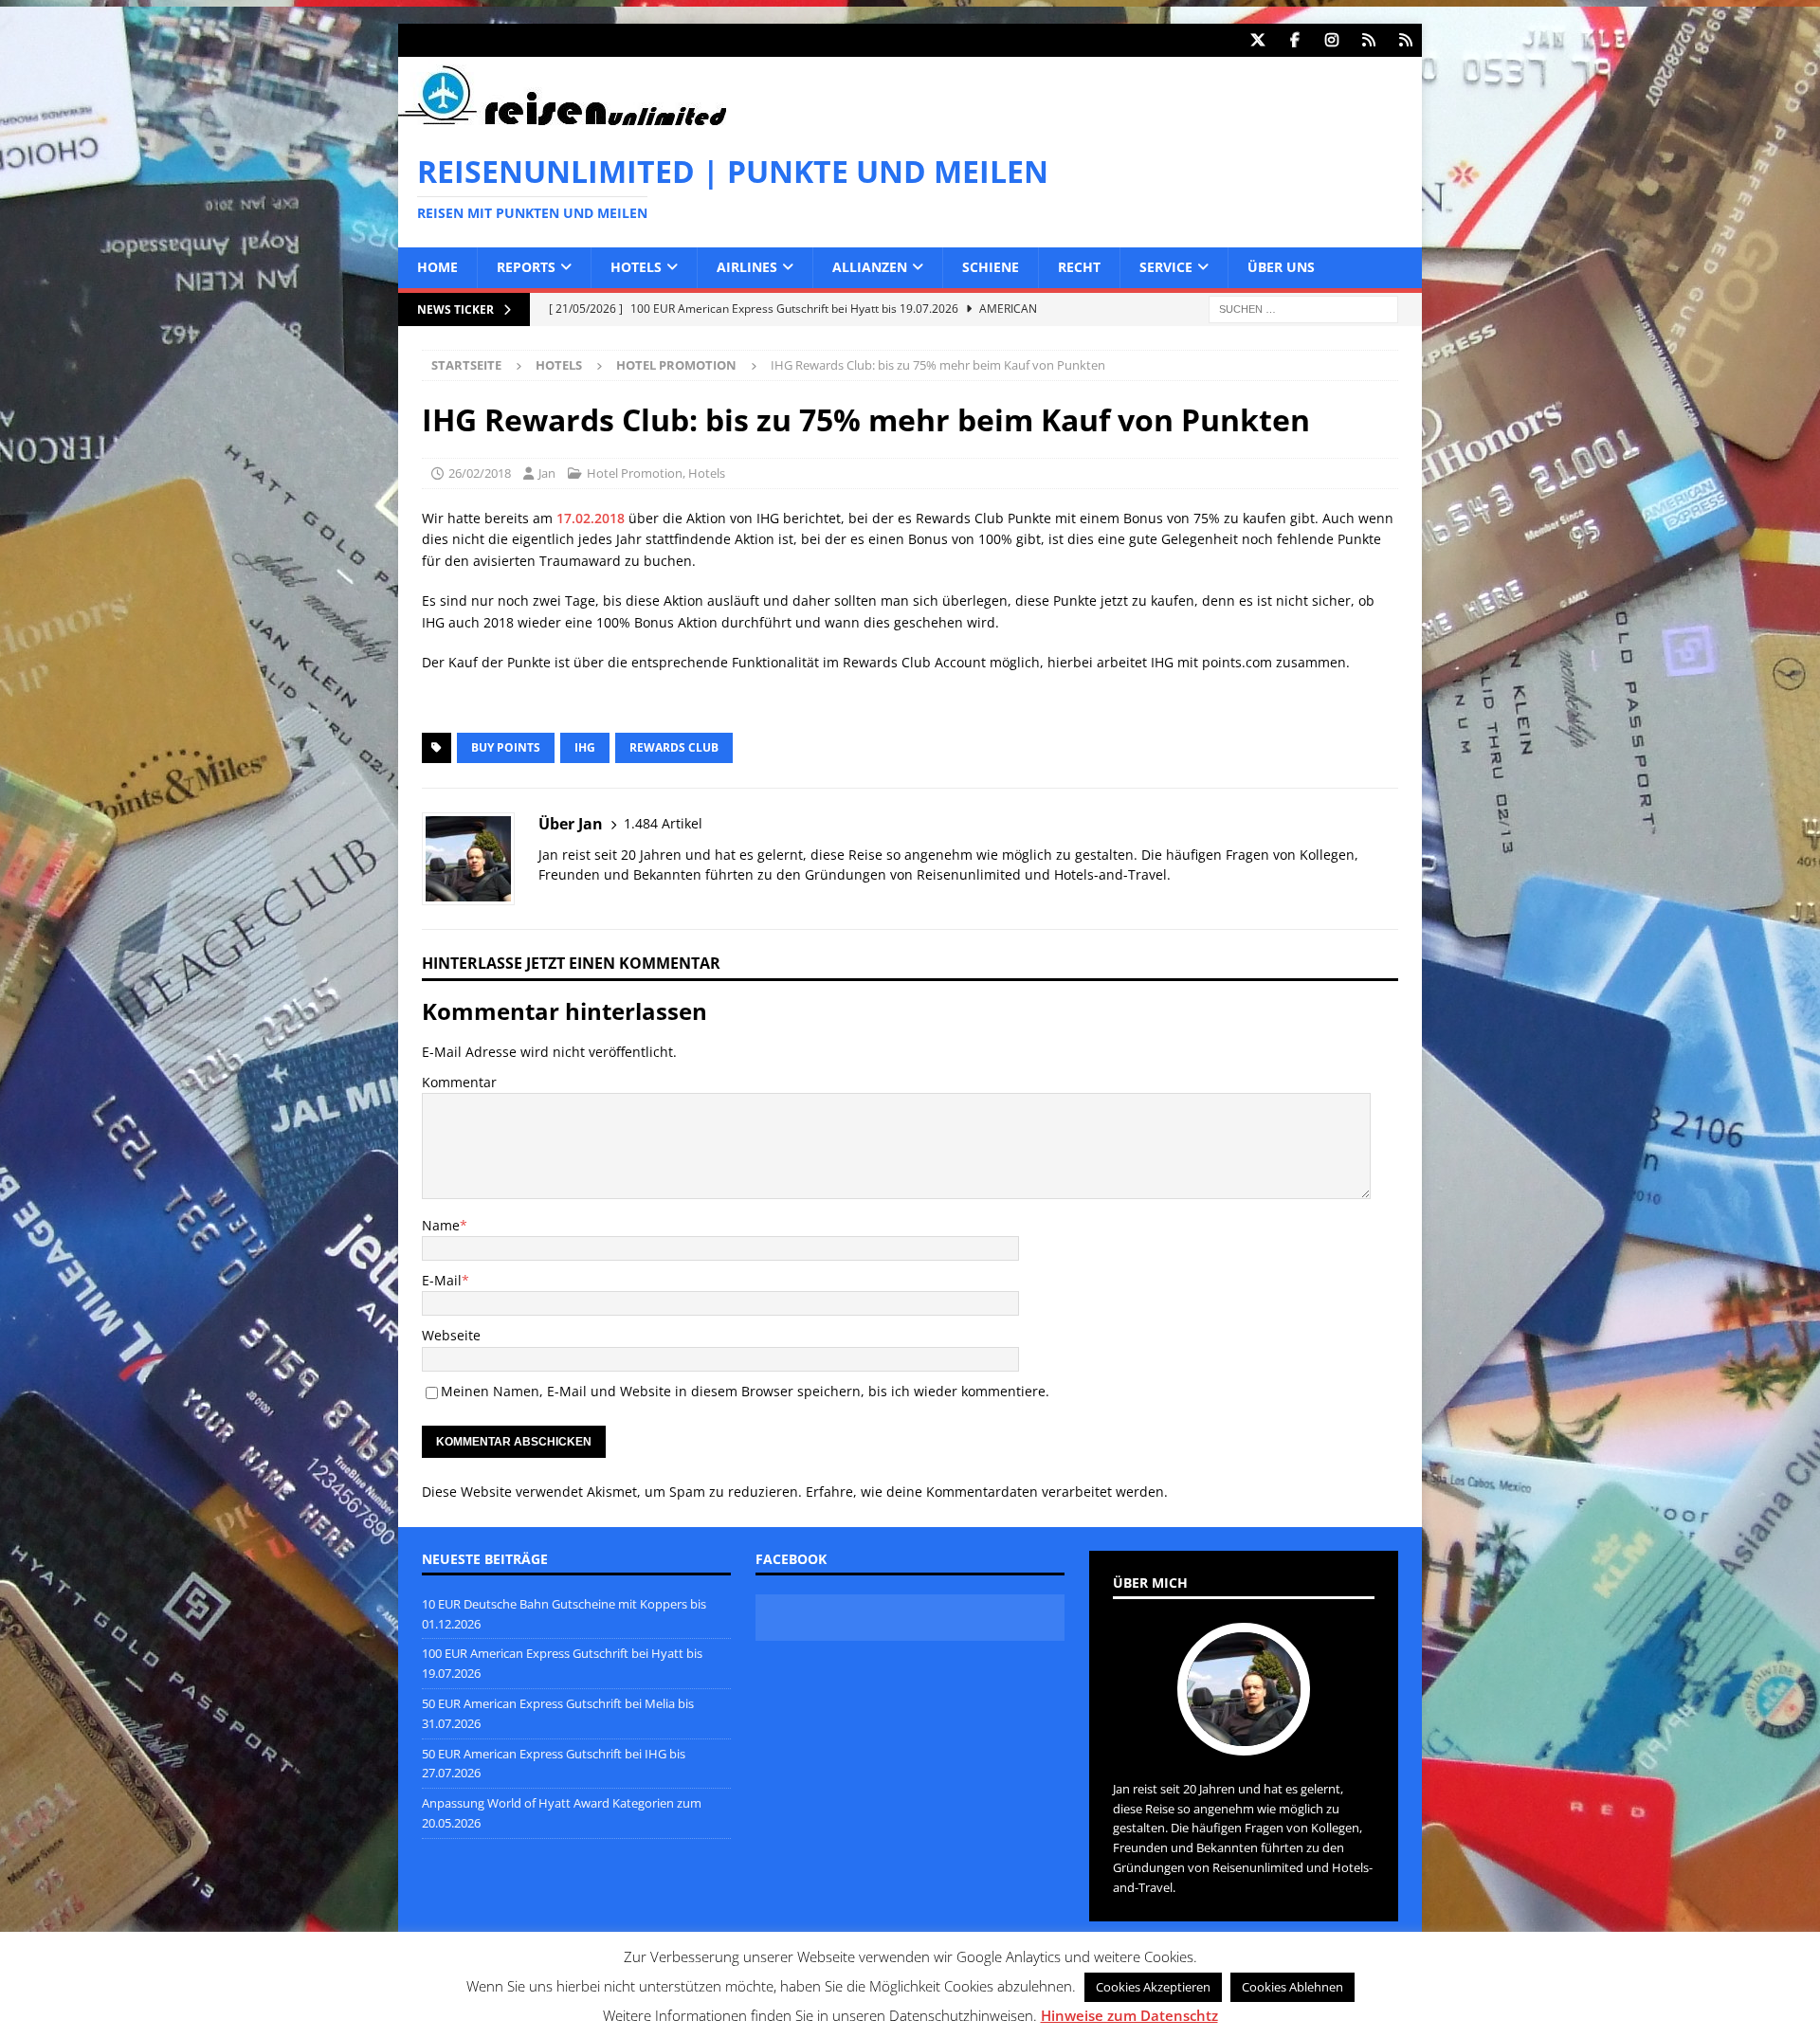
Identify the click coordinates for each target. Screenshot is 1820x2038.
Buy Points (506, 747)
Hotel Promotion (635, 473)
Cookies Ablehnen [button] (1292, 1987)
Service (1166, 267)
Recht (1079, 267)
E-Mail (442, 1280)
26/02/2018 (480, 473)
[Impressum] (1405, 40)
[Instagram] (1331, 40)
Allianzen (870, 267)
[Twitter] (1257, 40)
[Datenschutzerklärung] (1368, 40)
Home (437, 267)
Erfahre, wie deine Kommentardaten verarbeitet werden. (987, 1492)
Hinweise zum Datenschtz (1129, 2015)
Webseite (451, 1335)
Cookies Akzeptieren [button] (1153, 1987)
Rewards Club (674, 747)
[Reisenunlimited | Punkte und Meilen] (562, 122)
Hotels (636, 267)
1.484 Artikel (663, 823)
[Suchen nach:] (1303, 308)
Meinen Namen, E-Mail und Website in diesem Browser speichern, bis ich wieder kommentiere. (745, 1391)
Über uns (1281, 267)
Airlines (747, 267)
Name (441, 1225)
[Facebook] (1294, 40)
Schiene (991, 267)
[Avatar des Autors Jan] (1244, 1736)
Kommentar (459, 1082)
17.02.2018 (591, 518)
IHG (585, 747)
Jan (547, 473)
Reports (526, 267)
